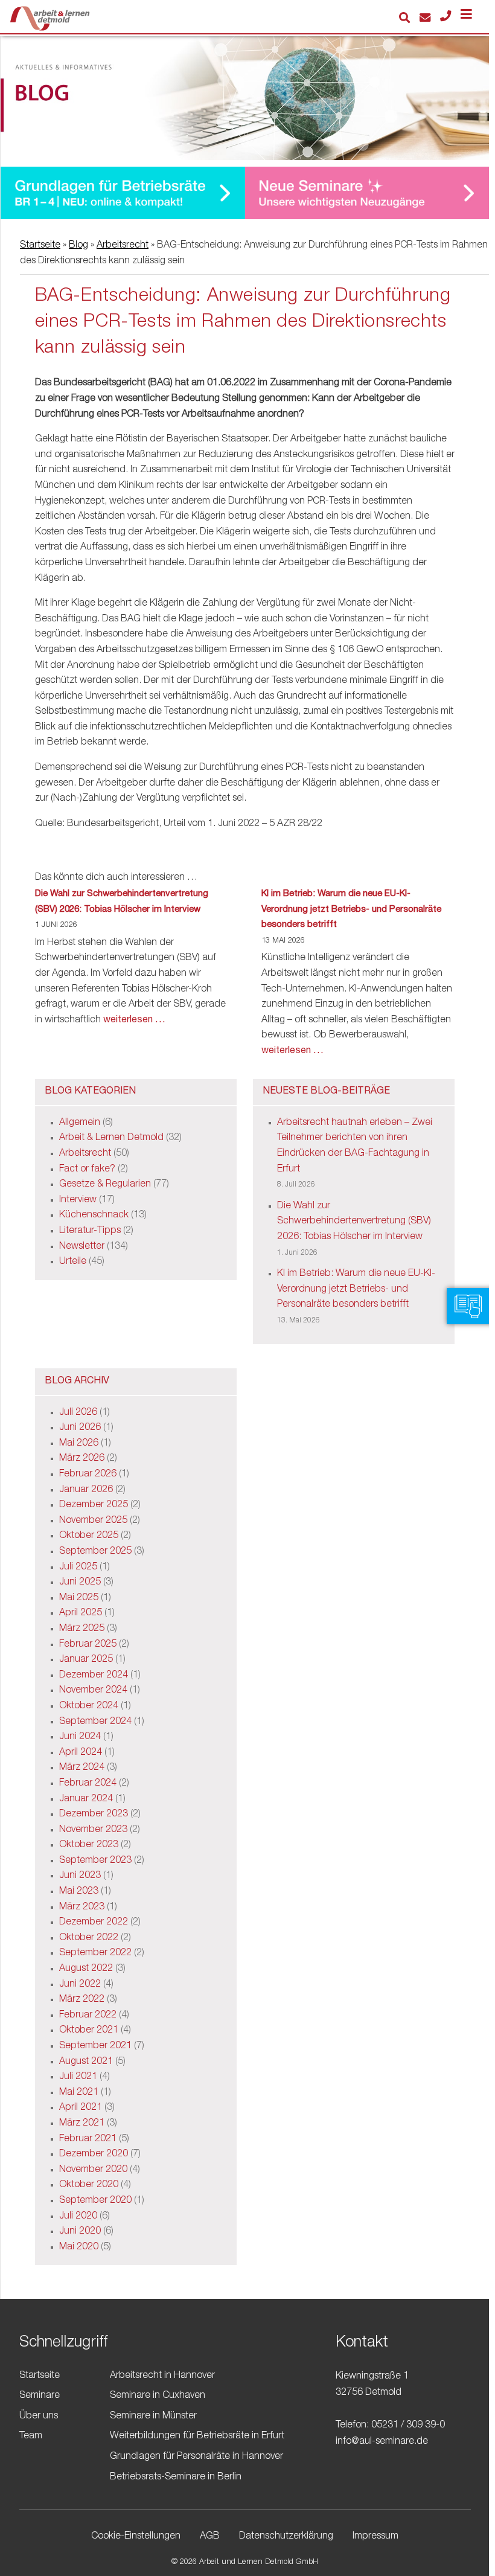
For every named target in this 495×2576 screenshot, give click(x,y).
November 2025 (93, 1521)
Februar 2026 (88, 1475)
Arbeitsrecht (123, 246)
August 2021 (86, 2062)
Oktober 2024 (89, 1706)
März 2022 (82, 2000)
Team (31, 2437)
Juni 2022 (80, 1985)
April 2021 (81, 2108)
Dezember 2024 (94, 1676)
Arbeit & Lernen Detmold (111, 1138)
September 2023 (95, 1861)
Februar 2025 (88, 1645)
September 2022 (95, 1953)
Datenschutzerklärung (286, 2537)
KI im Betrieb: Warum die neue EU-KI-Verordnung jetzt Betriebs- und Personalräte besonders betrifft (351, 909)
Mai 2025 (79, 1598)
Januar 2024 (86, 1799)
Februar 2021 (88, 2139)
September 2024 (95, 1722)
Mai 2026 (79, 1444)
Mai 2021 (79, 2093)
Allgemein (80, 1123)
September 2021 (95, 2046)
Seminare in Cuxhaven (158, 2396)
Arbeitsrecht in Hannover (162, 2376)
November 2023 (93, 1830)
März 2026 (82, 1459)
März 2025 (82, 1629)
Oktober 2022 (89, 1938)
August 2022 (86, 1969)
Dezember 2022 (94, 1923)
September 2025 (95, 1552)
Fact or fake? (87, 1170)
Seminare (40, 2396)
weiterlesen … (134, 1020)
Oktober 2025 (89, 1536)
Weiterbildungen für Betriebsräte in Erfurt (197, 2437)
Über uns (39, 2417)
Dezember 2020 (94, 2155)
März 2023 (82, 1908)
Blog (78, 246)
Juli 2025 (78, 1568)
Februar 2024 (88, 1784)
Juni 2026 (80, 1428)
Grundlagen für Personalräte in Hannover (196, 2457)
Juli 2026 (78, 1413)
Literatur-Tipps (90, 1231)
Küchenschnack (94, 1216)
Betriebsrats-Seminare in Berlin (176, 2478)
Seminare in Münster (153, 2417)
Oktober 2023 (89, 1845)
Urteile (73, 1262)
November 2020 (93, 2170)
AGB (210, 2537)
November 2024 (93, 1691)
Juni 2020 (80, 2232)
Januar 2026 (86, 1490)
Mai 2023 (79, 1892)
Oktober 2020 (89, 2185)
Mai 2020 (79, 2248)
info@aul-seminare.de (382, 2442)
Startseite (40, 246)
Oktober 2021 (89, 2031)
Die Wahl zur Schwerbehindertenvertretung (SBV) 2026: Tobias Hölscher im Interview (122, 902)
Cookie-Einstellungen (136, 2537)
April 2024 (81, 1753)
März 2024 (82, 1768)
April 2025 (81, 1613)
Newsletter (82, 1247)
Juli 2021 (78, 2077)
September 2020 (95, 2201)
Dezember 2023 (94, 1815)
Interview (78, 1200)
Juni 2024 (80, 1737)
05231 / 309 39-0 (408, 2426)
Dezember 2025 (94, 1505)
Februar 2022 (88, 2016)
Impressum (375, 2537)
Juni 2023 (80, 1876)
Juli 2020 (78, 2217)
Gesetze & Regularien (105, 1185)
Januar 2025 (86, 1660)
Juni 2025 (80, 1583)
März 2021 (82, 2124)
